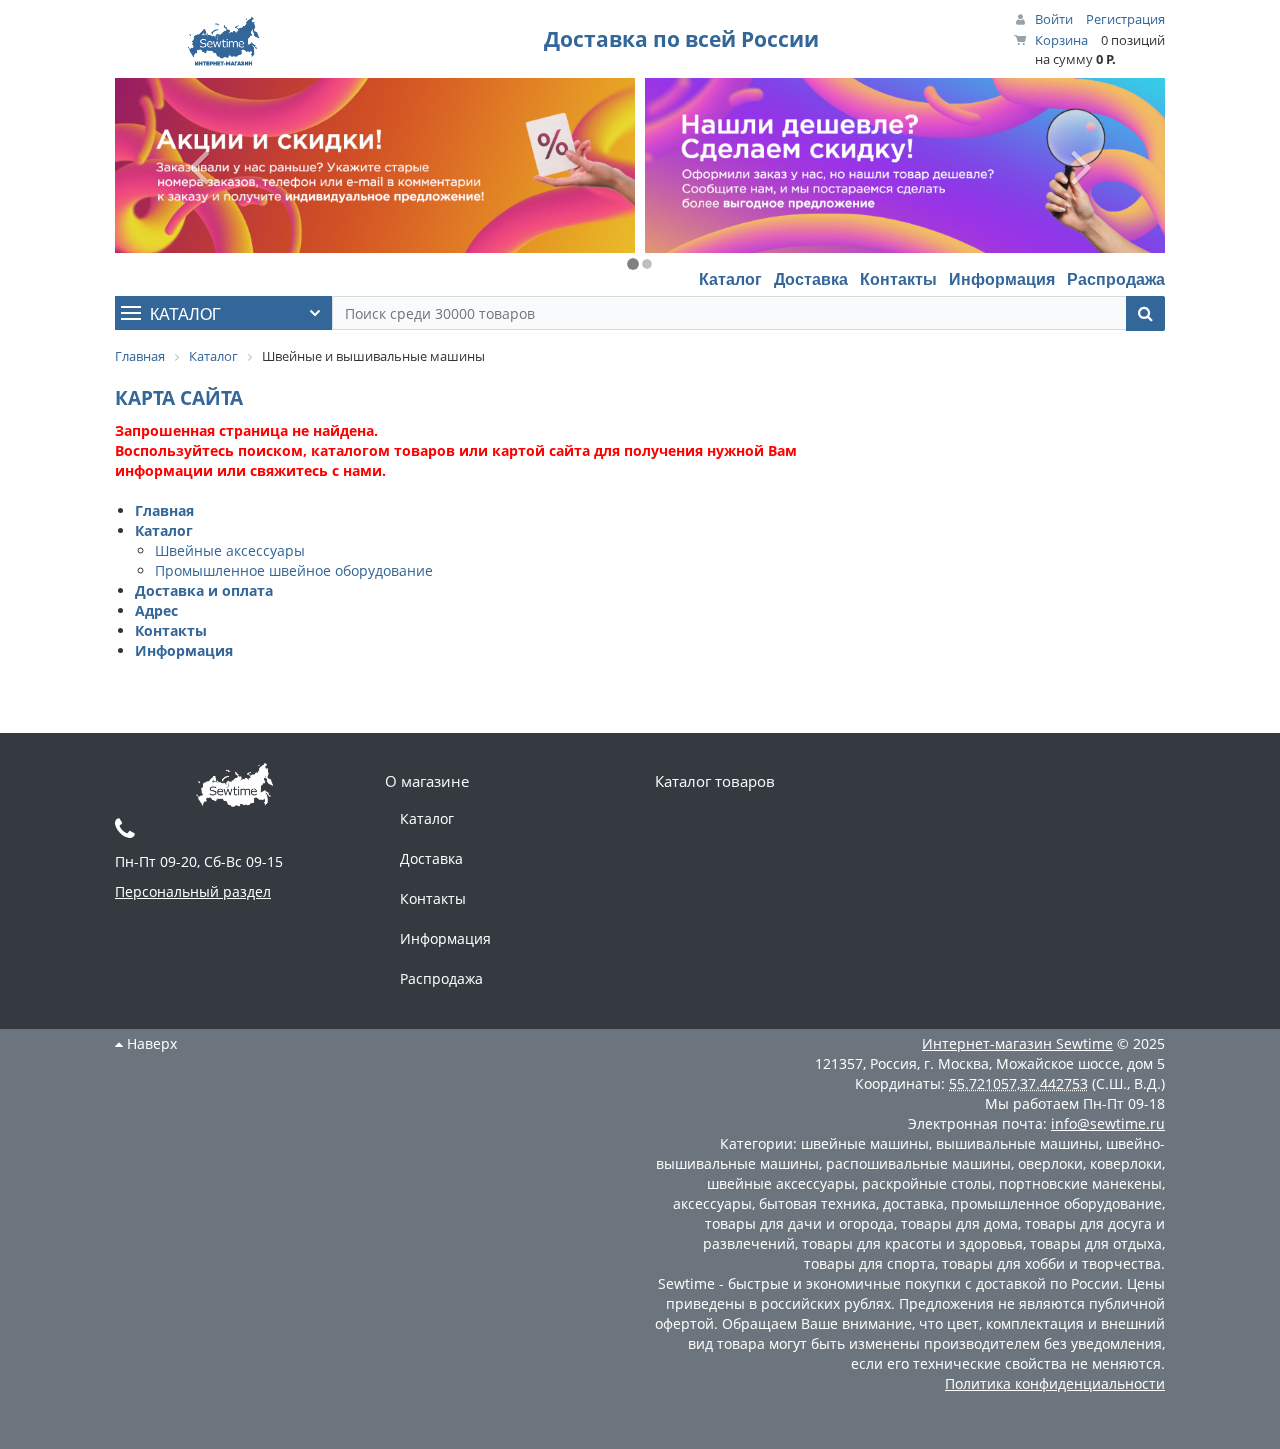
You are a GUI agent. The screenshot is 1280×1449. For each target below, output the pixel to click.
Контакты (898, 278)
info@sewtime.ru (1108, 1123)
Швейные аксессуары (230, 550)
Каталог (730, 278)
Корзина (1061, 40)
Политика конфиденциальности (1055, 1383)
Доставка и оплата (204, 590)
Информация (1002, 278)
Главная (164, 510)
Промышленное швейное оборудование (294, 570)
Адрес (156, 610)
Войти (1054, 19)
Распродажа (1116, 278)
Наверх (150, 1043)
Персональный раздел (193, 891)
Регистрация (1125, 19)
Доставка (811, 278)
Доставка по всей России (681, 39)
